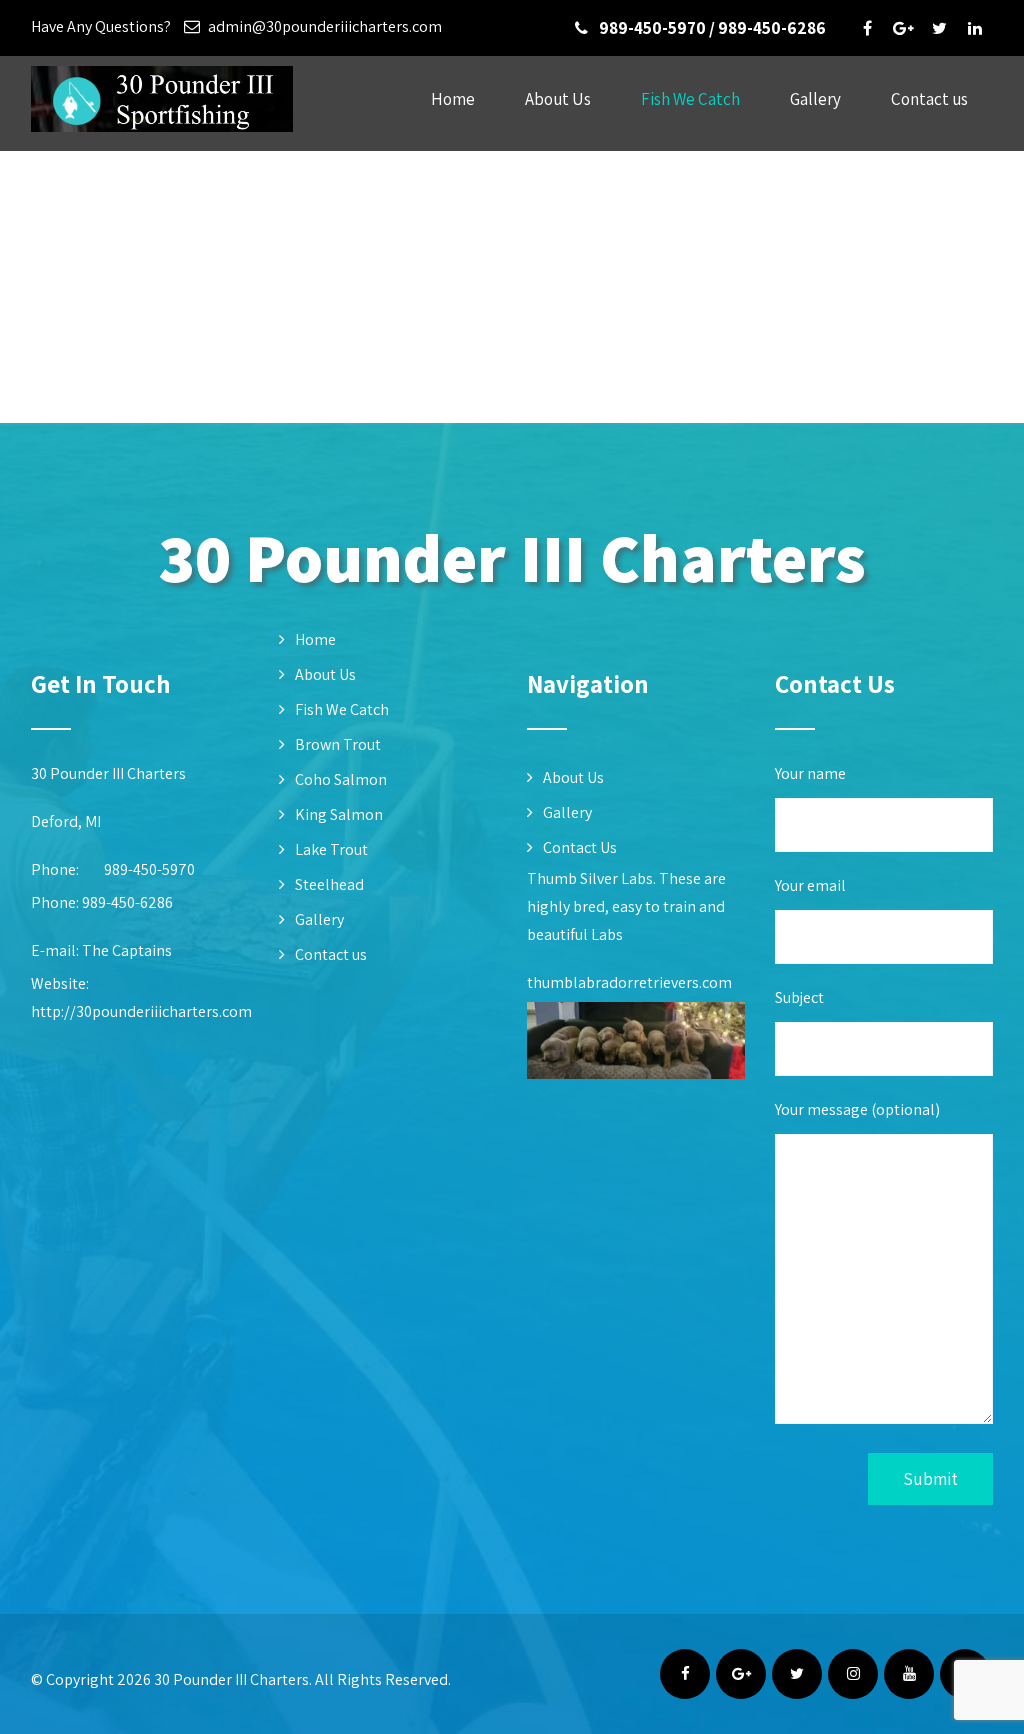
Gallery (815, 99)
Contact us (929, 99)
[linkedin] (975, 28)
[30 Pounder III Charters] (162, 136)
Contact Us (580, 847)
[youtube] (909, 1674)
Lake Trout (331, 849)
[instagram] (853, 1674)
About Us (558, 99)
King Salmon (339, 814)
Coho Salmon (341, 779)
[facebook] (867, 28)
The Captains (127, 950)
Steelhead (329, 884)
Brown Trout (338, 744)
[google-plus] (903, 28)
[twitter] (939, 28)
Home (453, 99)
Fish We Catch (690, 99)
